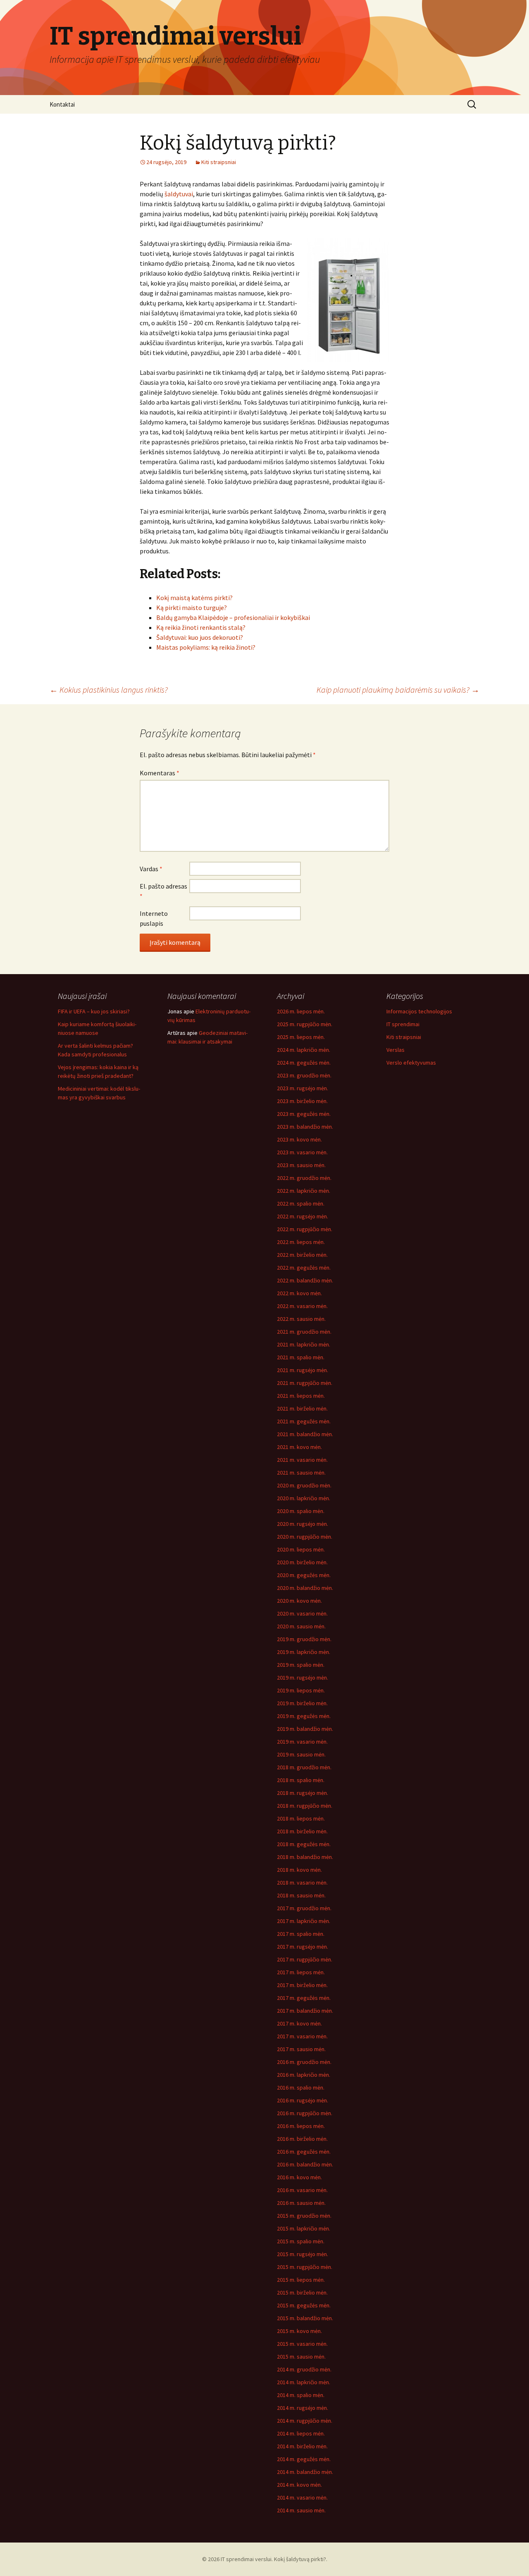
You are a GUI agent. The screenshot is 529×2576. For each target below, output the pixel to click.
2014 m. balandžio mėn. (305, 2472)
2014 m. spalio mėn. (301, 2395)
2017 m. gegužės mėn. (304, 1998)
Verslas (396, 1050)
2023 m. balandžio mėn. (305, 1127)
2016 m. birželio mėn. (302, 2139)
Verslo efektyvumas (411, 1063)
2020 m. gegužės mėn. (304, 1575)
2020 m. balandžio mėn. (305, 1588)
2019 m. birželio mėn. (302, 1703)
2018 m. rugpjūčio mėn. (305, 1806)
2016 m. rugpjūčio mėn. (305, 2113)
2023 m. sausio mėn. (301, 1165)
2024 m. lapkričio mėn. (304, 1050)
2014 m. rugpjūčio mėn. (305, 2421)
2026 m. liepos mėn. (301, 1011)
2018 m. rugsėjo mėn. (303, 1793)
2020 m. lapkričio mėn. (304, 1498)
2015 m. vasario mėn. (302, 2344)
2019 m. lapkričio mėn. (304, 1652)
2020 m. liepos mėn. (301, 1549)
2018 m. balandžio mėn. (305, 1857)
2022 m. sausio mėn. (301, 1319)
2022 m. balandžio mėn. (305, 1280)
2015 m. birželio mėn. (302, 2292)
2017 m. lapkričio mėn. (304, 1921)
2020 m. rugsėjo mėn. (303, 1524)
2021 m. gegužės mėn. (304, 1421)
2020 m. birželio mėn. (302, 1562)
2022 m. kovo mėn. (299, 1293)
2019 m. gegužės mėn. (304, 1716)
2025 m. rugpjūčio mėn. (305, 1024)
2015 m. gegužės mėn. (304, 2305)
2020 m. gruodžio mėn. (304, 1485)
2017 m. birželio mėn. (302, 1985)
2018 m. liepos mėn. (301, 1818)
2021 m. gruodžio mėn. (304, 1332)
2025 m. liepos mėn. (301, 1037)
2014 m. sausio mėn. (301, 2510)
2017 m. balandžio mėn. (305, 2011)
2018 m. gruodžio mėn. (304, 1767)
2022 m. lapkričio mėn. (304, 1191)
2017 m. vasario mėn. (302, 2036)
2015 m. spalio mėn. (301, 2241)
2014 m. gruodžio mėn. (304, 2369)
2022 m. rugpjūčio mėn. (305, 1229)
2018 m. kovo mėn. (299, 1870)
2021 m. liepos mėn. (301, 1396)
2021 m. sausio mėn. (301, 1473)
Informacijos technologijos (419, 1011)
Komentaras (160, 773)
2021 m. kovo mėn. (299, 1447)
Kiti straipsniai (219, 162)
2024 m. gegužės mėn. (304, 1063)
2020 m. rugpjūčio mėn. (305, 1537)
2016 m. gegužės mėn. (304, 2152)
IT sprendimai (403, 1024)
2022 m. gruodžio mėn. (304, 1178)
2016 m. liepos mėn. (301, 2126)
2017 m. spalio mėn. (301, 1934)
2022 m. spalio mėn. (301, 1203)
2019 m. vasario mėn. (302, 1742)
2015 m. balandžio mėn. (305, 2318)
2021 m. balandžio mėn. (305, 1434)
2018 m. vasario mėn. (302, 1883)
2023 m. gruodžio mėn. (304, 1075)
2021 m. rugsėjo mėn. (303, 1370)
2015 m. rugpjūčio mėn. (305, 2267)
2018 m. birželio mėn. (302, 1831)
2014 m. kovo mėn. (299, 2485)
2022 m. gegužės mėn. (304, 1268)
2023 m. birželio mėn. (302, 1101)
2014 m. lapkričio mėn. (304, 2382)
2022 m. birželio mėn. (302, 1255)
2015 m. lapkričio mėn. (304, 2228)
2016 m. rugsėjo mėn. (303, 2100)
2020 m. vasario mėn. (302, 1613)
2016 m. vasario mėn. (302, 2190)
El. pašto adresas (163, 891)
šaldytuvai (179, 194)
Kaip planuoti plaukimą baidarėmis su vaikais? (398, 690)
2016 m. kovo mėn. (299, 2177)
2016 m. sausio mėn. (301, 2203)
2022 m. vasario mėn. (302, 1306)
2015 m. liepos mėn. (301, 2280)
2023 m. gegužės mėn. (304, 1114)
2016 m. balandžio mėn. (305, 2164)
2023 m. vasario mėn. (302, 1152)
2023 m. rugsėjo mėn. (303, 1088)
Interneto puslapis (154, 918)
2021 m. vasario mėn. (302, 1460)
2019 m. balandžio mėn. (305, 1729)
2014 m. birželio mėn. (302, 2446)
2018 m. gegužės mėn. (304, 1844)
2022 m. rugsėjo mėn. (303, 1216)
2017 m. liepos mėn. (301, 1972)
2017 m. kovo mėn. (299, 2023)
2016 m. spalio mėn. (301, 2087)
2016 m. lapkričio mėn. (304, 2075)
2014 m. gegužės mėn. (304, 2459)
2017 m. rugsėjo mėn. (303, 1947)
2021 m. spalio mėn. (301, 1357)
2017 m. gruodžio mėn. (304, 1908)
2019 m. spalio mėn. (301, 1665)
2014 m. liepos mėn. (301, 2433)
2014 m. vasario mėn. (302, 2497)
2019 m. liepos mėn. (301, 1690)
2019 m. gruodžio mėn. (304, 1639)
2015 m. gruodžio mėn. (304, 2216)
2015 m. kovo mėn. (299, 2331)
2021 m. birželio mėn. (302, 1408)
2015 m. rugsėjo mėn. (303, 2254)
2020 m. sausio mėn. (301, 1626)
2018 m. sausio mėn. (301, 1895)
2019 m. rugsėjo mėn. (303, 1678)
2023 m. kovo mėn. (299, 1139)
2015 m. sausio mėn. (301, 2357)
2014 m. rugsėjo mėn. (303, 2408)
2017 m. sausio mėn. (301, 2049)
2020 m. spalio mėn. (301, 1511)
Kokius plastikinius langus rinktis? (109, 690)
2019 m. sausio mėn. (301, 1754)
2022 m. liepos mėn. (301, 1242)
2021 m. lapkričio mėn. (304, 1344)
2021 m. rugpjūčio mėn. (305, 1383)
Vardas (151, 869)
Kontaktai (62, 104)
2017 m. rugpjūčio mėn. (305, 1959)
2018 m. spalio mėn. (301, 1780)
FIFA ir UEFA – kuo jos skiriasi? (94, 1011)
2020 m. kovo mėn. (299, 1601)
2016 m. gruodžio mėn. (304, 2062)
